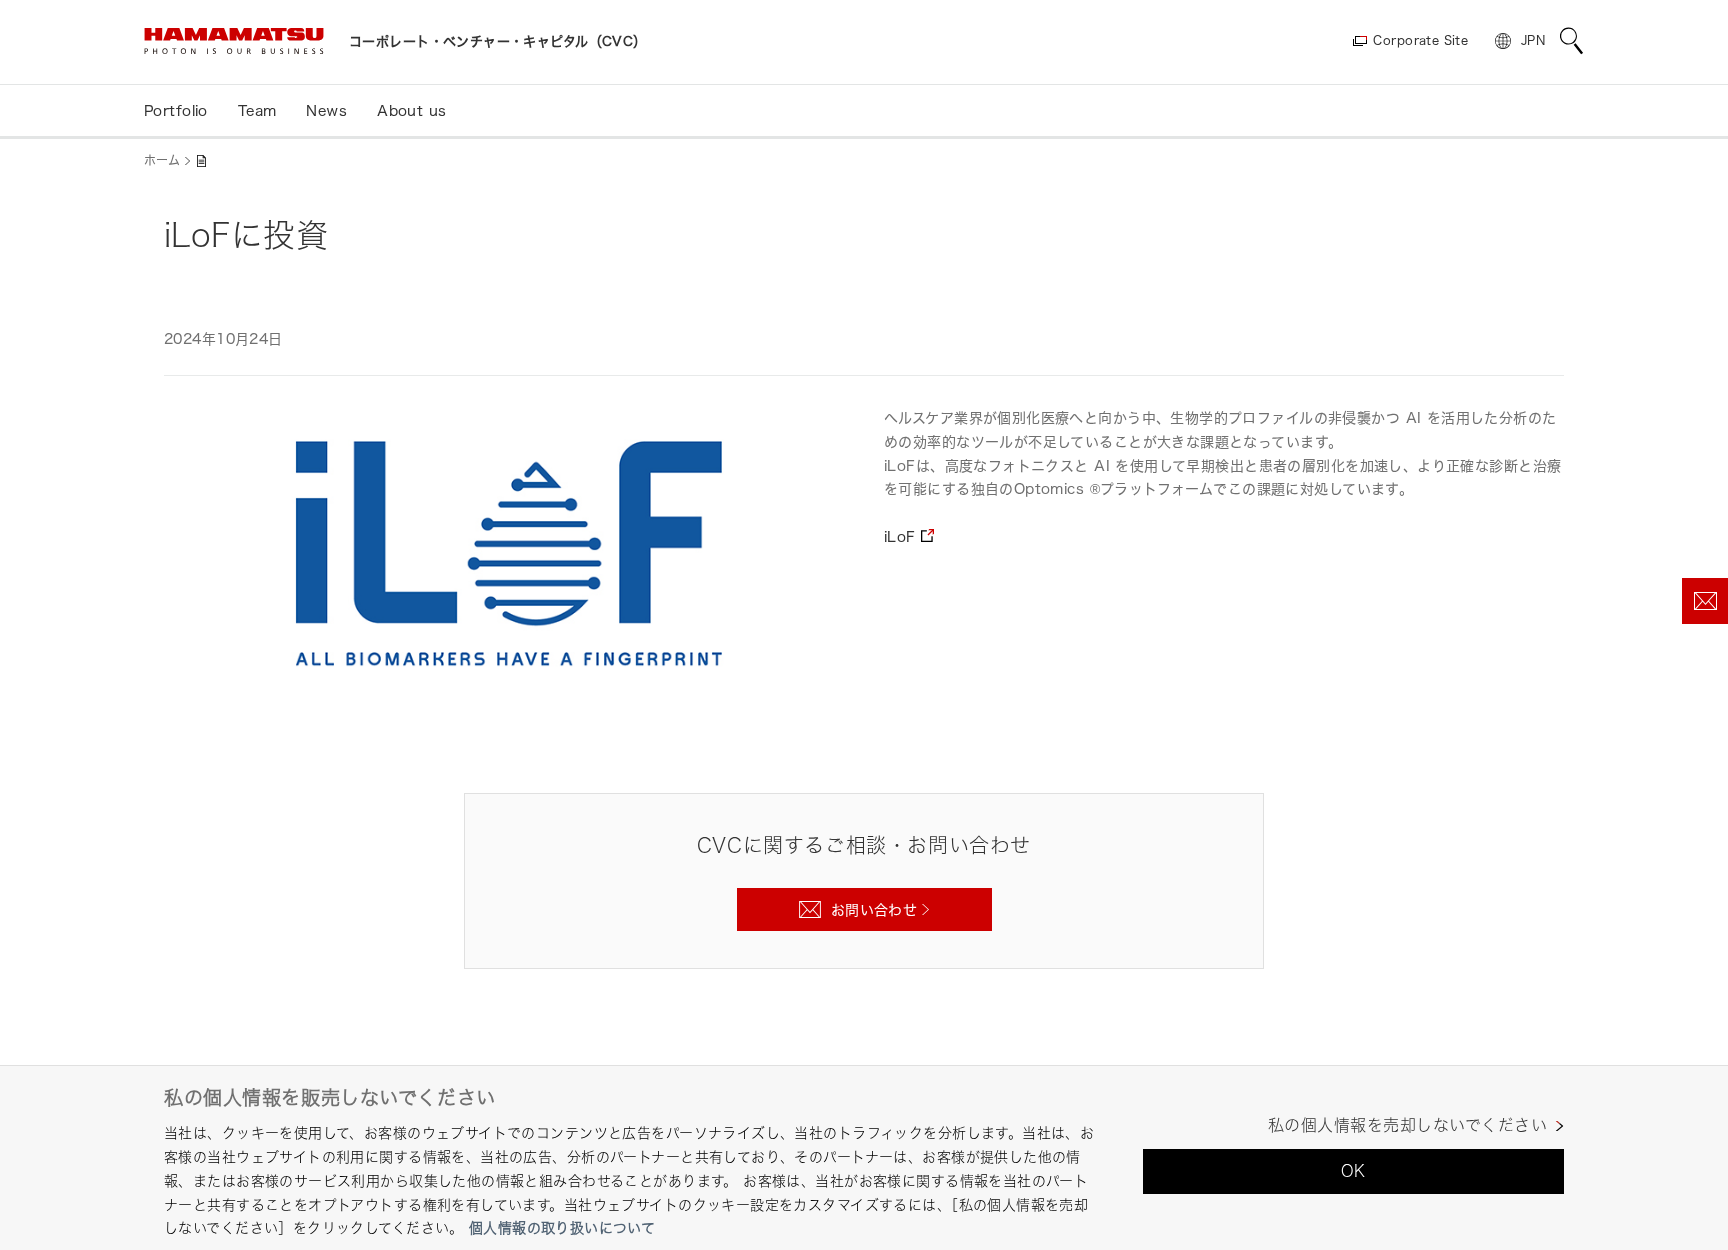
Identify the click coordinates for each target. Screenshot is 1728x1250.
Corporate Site (1420, 40)
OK (1353, 1171)
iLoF (900, 536)
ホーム (162, 160)
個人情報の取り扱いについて (562, 1227)
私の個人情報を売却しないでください (1407, 1125)
